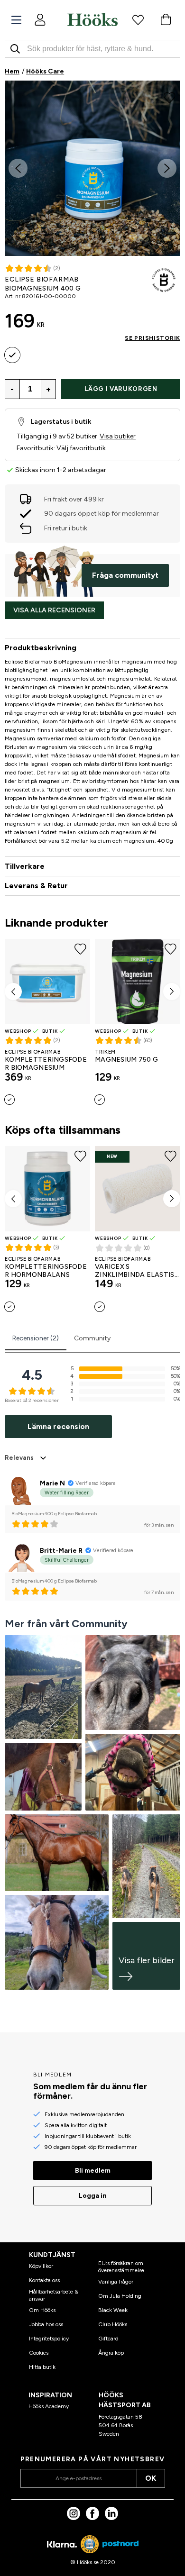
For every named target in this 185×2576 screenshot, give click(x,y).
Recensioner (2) (36, 1338)
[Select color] (12, 355)
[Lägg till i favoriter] (170, 97)
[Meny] (16, 20)
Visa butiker (118, 436)
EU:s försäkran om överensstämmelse (121, 2267)
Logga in (93, 2196)
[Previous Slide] (18, 168)
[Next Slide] (167, 168)
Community (92, 1338)
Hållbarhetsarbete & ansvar (54, 2295)
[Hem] (92, 19)
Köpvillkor (41, 2266)
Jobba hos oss (46, 2324)
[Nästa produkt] (172, 992)
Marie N (52, 1483)
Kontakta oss (44, 2280)
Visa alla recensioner (54, 610)
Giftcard (108, 2339)
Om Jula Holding (120, 2296)
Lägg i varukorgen (121, 389)
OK (151, 2478)
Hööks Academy (49, 2406)
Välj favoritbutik (81, 448)
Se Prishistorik (153, 338)
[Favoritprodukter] (138, 19)
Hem (12, 71)
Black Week (113, 2310)
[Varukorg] (166, 19)
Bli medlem (93, 2171)
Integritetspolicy (49, 2339)
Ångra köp (111, 2353)
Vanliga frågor (116, 2282)
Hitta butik (42, 2367)
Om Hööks (42, 2310)
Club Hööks (113, 2324)
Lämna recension (58, 1426)
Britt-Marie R (61, 1551)
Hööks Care (45, 71)
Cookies (39, 2353)
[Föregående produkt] (13, 992)
